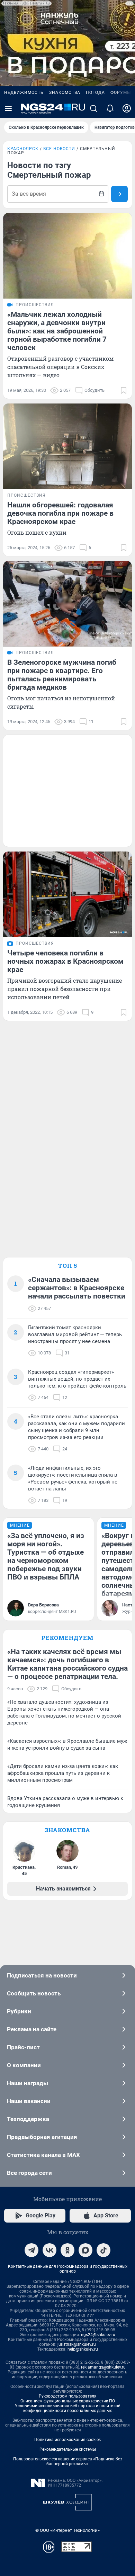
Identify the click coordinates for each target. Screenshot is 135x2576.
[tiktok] (103, 2250)
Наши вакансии (29, 2101)
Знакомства (65, 93)
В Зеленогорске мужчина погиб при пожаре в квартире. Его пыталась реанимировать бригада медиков (62, 675)
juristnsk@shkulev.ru (77, 2344)
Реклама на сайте (32, 2029)
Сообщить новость (34, 1993)
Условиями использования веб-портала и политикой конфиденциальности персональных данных (68, 2408)
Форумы (121, 93)
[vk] (49, 2250)
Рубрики (19, 2011)
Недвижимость (24, 93)
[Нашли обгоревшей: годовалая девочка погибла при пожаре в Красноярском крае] (67, 446)
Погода (95, 93)
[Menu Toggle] (8, 108)
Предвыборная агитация (42, 2137)
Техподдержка (28, 2119)
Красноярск (23, 149)
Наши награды (28, 2083)
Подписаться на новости (42, 1975)
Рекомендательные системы (68, 2449)
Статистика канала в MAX (43, 2155)
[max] (85, 2250)
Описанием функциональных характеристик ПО (68, 2401)
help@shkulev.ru (83, 2349)
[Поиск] (93, 108)
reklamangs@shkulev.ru (103, 2367)
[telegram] (31, 2250)
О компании (24, 2065)
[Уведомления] (110, 108)
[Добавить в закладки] (124, 390)
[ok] (67, 2250)
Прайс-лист (23, 2047)
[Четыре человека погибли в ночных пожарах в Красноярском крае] (67, 894)
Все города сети (29, 2173)
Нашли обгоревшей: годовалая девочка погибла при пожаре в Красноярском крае (60, 513)
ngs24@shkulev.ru (98, 2335)
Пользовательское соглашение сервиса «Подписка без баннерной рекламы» (68, 2461)
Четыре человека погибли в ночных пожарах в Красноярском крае (65, 961)
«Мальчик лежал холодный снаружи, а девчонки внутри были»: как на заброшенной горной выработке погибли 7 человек (57, 331)
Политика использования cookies (67, 2440)
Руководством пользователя (68, 2396)
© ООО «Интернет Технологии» (67, 2530)
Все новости (59, 149)
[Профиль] (127, 108)
